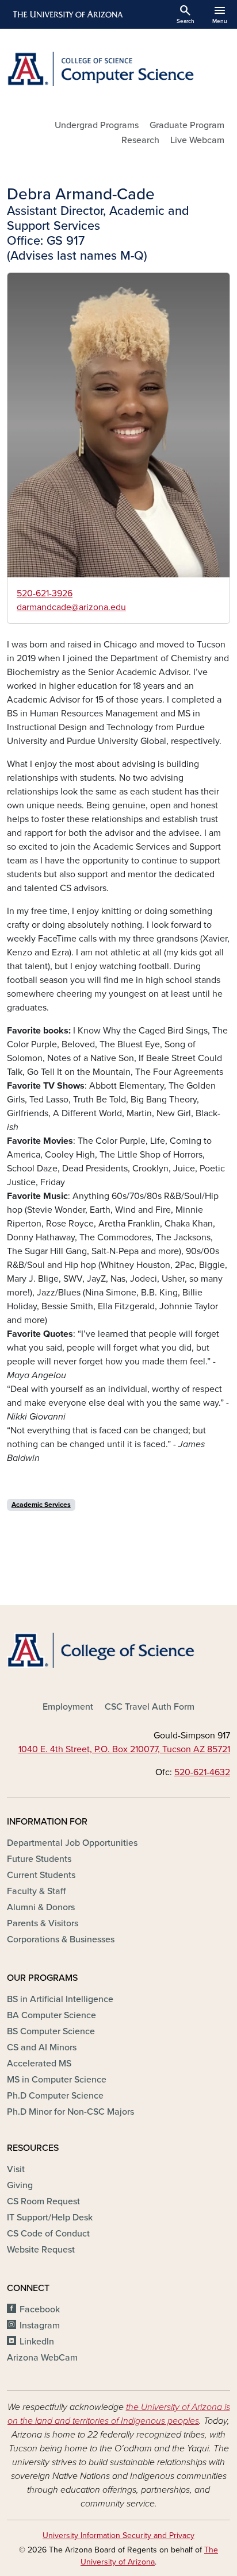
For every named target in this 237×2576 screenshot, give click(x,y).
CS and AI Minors (42, 2047)
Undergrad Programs (97, 125)
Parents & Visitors (43, 1923)
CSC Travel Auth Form (150, 1707)
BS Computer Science (51, 2031)
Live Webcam (197, 140)
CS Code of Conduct (48, 2234)
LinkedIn (37, 2342)
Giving (20, 2185)
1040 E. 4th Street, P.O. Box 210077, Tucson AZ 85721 (124, 1749)
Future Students (39, 1859)
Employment (68, 1707)
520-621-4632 (202, 1772)
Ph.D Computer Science (55, 2096)
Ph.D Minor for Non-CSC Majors (70, 2112)
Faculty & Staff (36, 1891)
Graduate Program (187, 125)
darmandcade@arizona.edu (71, 607)
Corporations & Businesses (61, 1939)
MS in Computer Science (57, 2080)
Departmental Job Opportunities (72, 1843)
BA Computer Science (51, 2015)
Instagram (40, 2326)
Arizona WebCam (42, 2358)
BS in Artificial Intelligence (60, 1999)
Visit (16, 2169)
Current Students (41, 1875)
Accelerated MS (39, 2064)
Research (140, 140)
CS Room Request (43, 2201)
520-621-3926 (45, 593)
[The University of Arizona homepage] (67, 14)
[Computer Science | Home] (118, 69)
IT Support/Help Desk (50, 2218)
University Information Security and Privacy (118, 2535)
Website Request (41, 2250)
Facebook (40, 2309)
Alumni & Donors (41, 1907)
